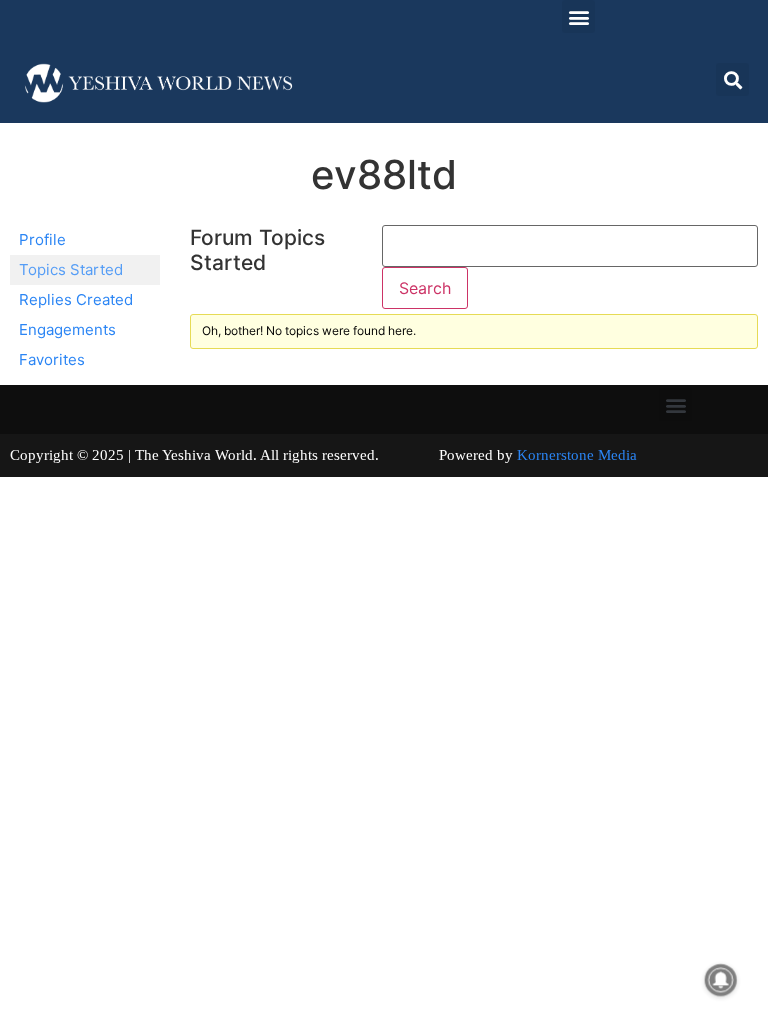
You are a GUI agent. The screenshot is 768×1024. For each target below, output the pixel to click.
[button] (578, 16)
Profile (42, 239)
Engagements (67, 329)
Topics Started (71, 269)
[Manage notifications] (721, 980)
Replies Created (76, 299)
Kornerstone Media (577, 455)
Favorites (52, 359)
